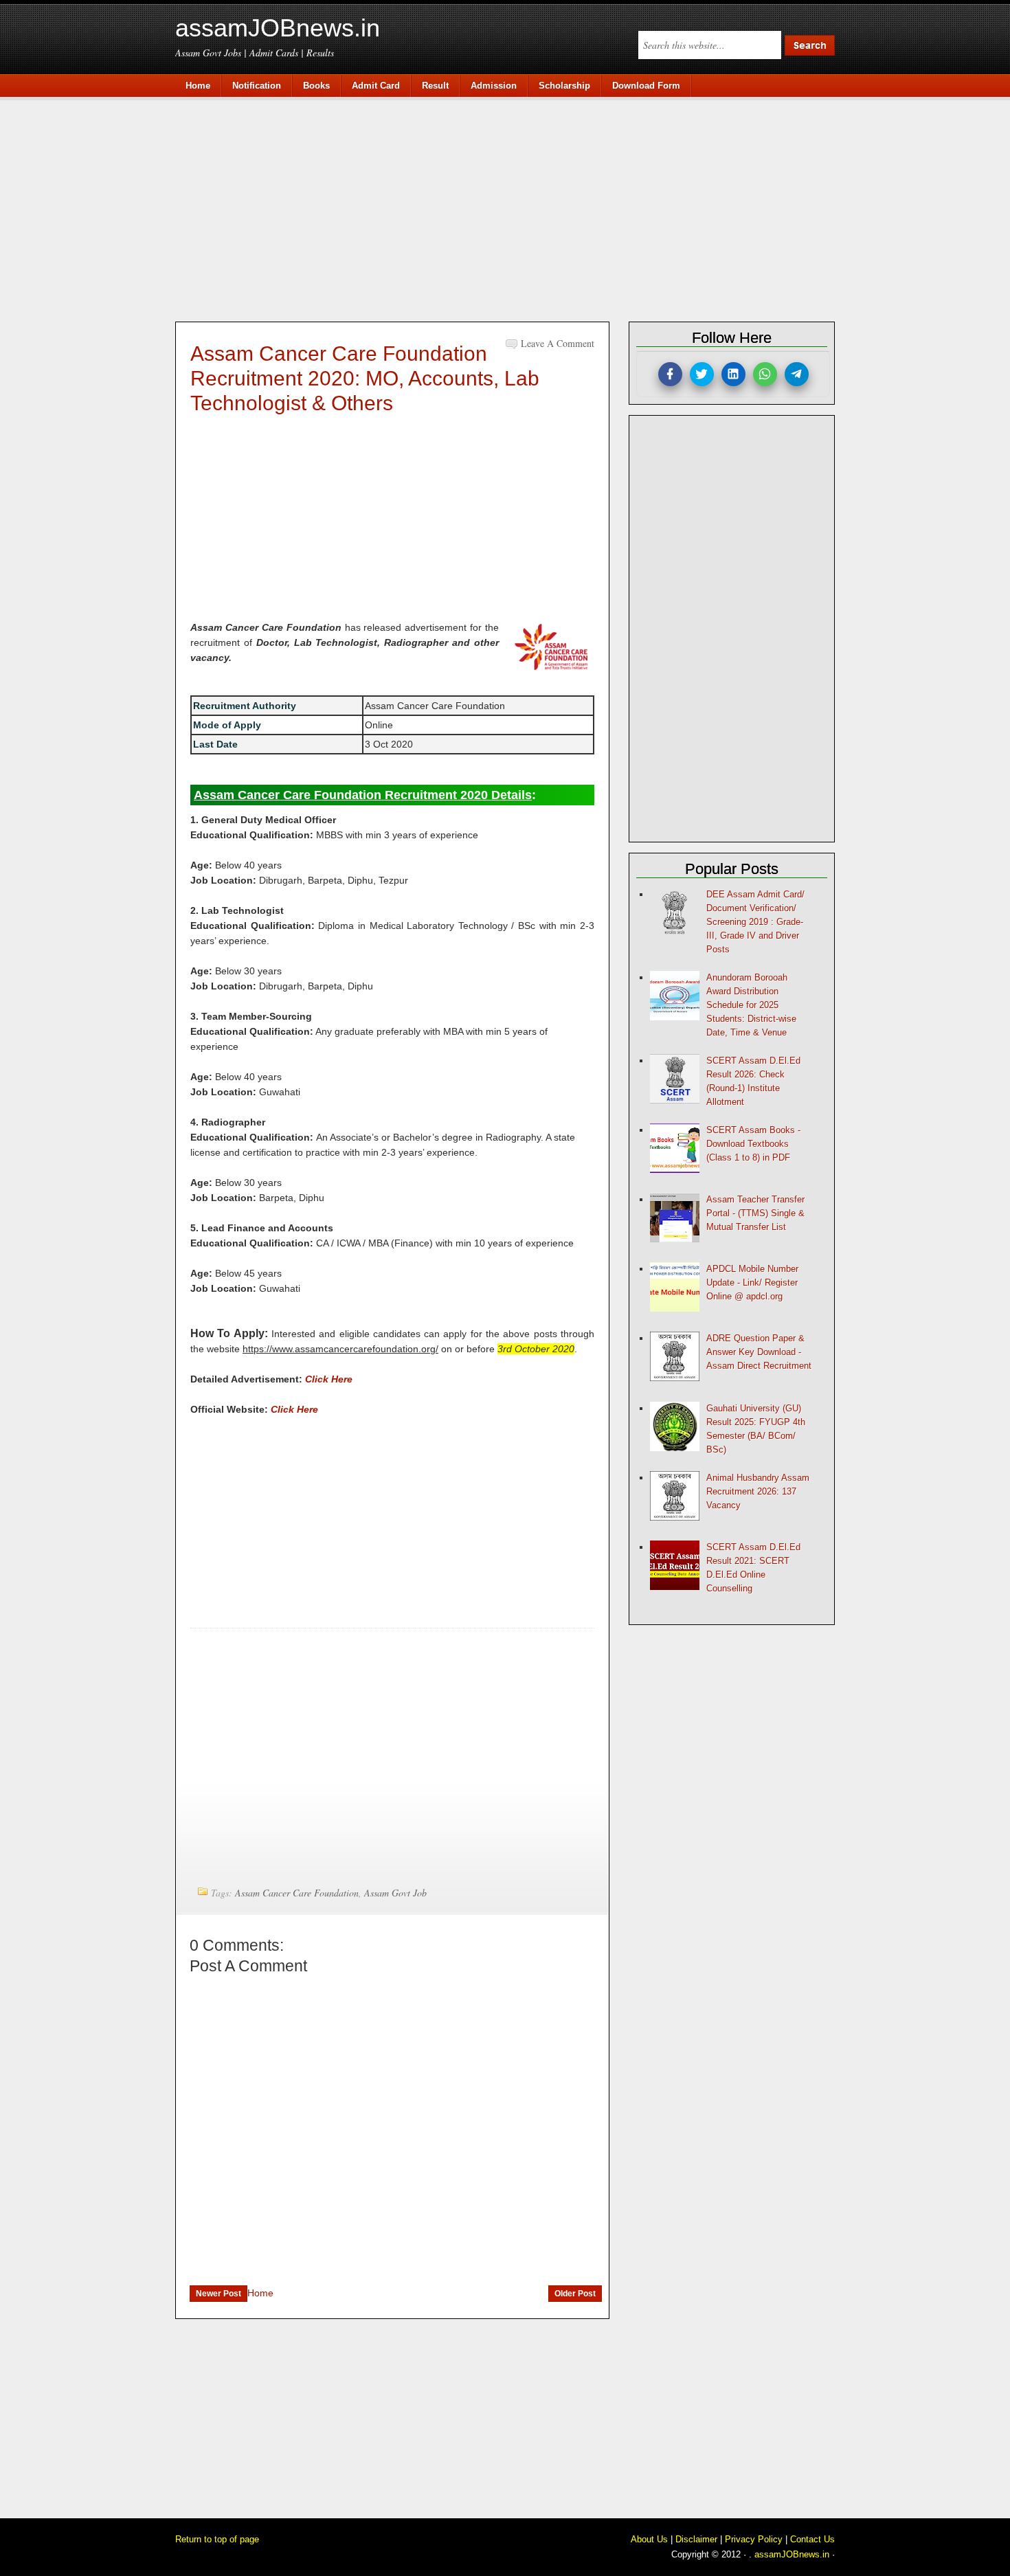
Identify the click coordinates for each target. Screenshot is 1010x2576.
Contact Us (812, 2539)
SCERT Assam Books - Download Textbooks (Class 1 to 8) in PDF (753, 1144)
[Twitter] (702, 374)
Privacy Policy (754, 2539)
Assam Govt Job (395, 1893)
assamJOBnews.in (278, 28)
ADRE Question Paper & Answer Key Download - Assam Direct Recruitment (759, 1352)
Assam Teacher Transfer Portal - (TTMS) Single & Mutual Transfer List (755, 1213)
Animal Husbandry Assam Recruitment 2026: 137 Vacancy (758, 1491)
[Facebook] (670, 374)
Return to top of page (217, 2539)
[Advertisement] (512, 208)
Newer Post (218, 2294)
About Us (649, 2539)
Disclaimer (696, 2539)
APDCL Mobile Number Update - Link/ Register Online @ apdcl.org (752, 1283)
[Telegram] (797, 374)
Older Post (575, 2294)
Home (260, 2293)
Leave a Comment (558, 343)
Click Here (329, 1379)
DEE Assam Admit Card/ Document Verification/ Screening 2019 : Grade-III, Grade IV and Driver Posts (755, 922)
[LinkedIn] (733, 374)
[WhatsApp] (765, 374)
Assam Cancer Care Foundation (297, 1893)
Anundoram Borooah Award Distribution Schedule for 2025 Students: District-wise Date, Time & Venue (751, 1005)
